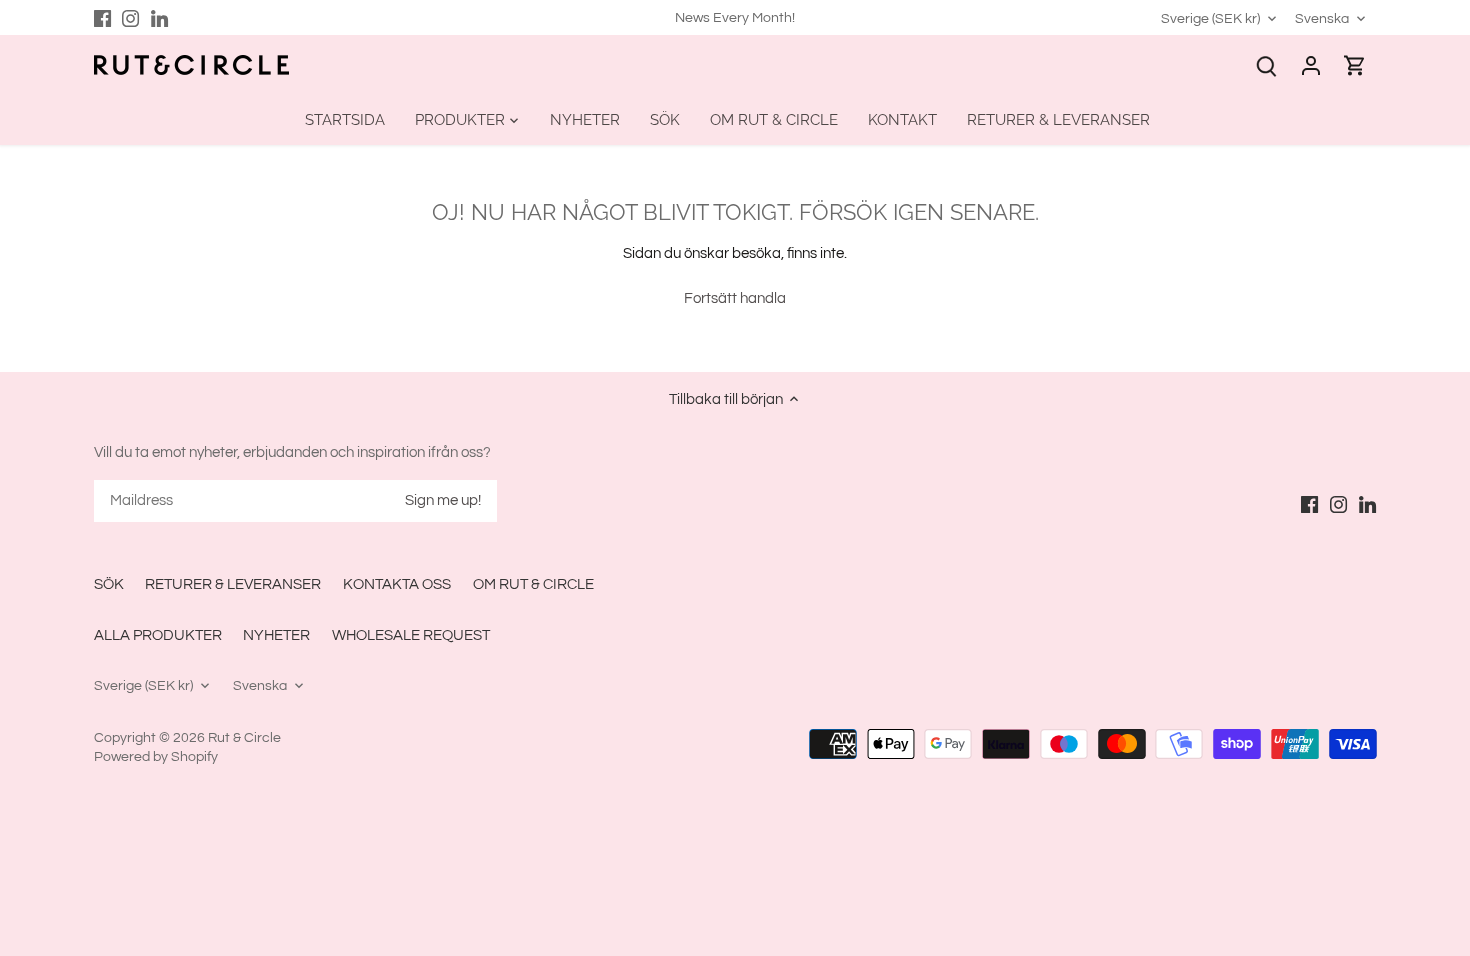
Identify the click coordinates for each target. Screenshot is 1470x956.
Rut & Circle (244, 738)
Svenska (1322, 18)
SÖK (109, 584)
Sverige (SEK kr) (1210, 18)
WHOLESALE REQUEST (411, 635)
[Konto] (1311, 65)
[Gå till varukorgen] (1355, 65)
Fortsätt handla (735, 298)
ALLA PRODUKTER (158, 635)
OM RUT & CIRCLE (533, 584)
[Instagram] (130, 17)
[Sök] (1267, 65)
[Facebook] (102, 17)
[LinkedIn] (159, 17)
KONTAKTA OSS (397, 584)
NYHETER (276, 635)
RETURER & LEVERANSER (233, 584)
